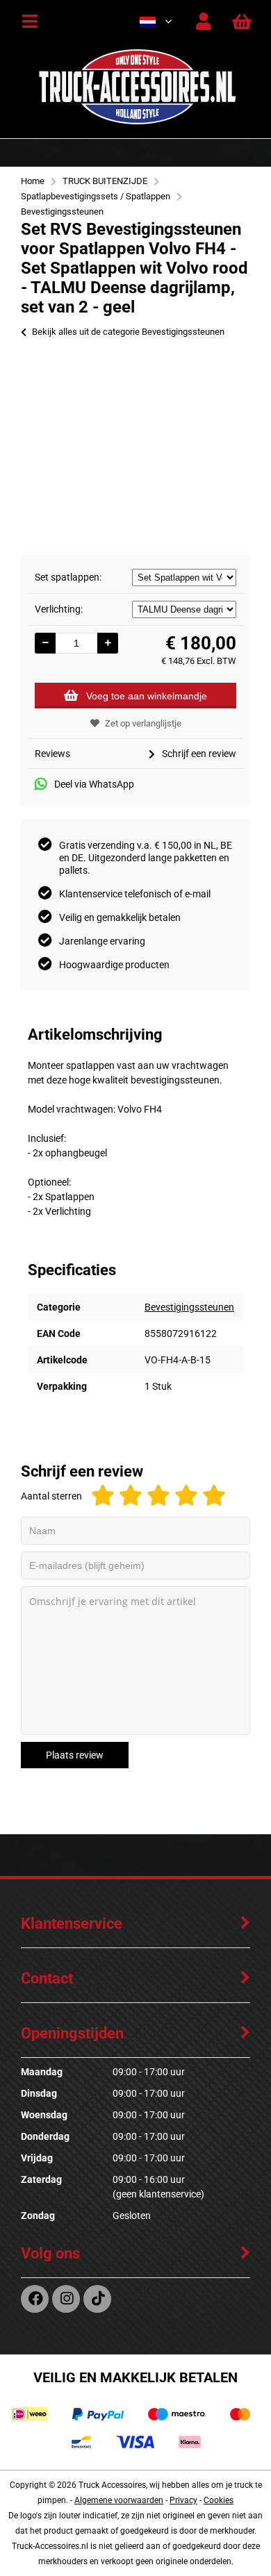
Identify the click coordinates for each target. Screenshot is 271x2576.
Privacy (183, 2500)
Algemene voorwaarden (119, 2500)
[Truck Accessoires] (137, 122)
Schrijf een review (199, 754)
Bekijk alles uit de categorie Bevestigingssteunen (128, 332)
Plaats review (75, 1755)
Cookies (219, 2500)
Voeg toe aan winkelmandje (147, 696)
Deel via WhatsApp (94, 784)
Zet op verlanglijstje (143, 723)
